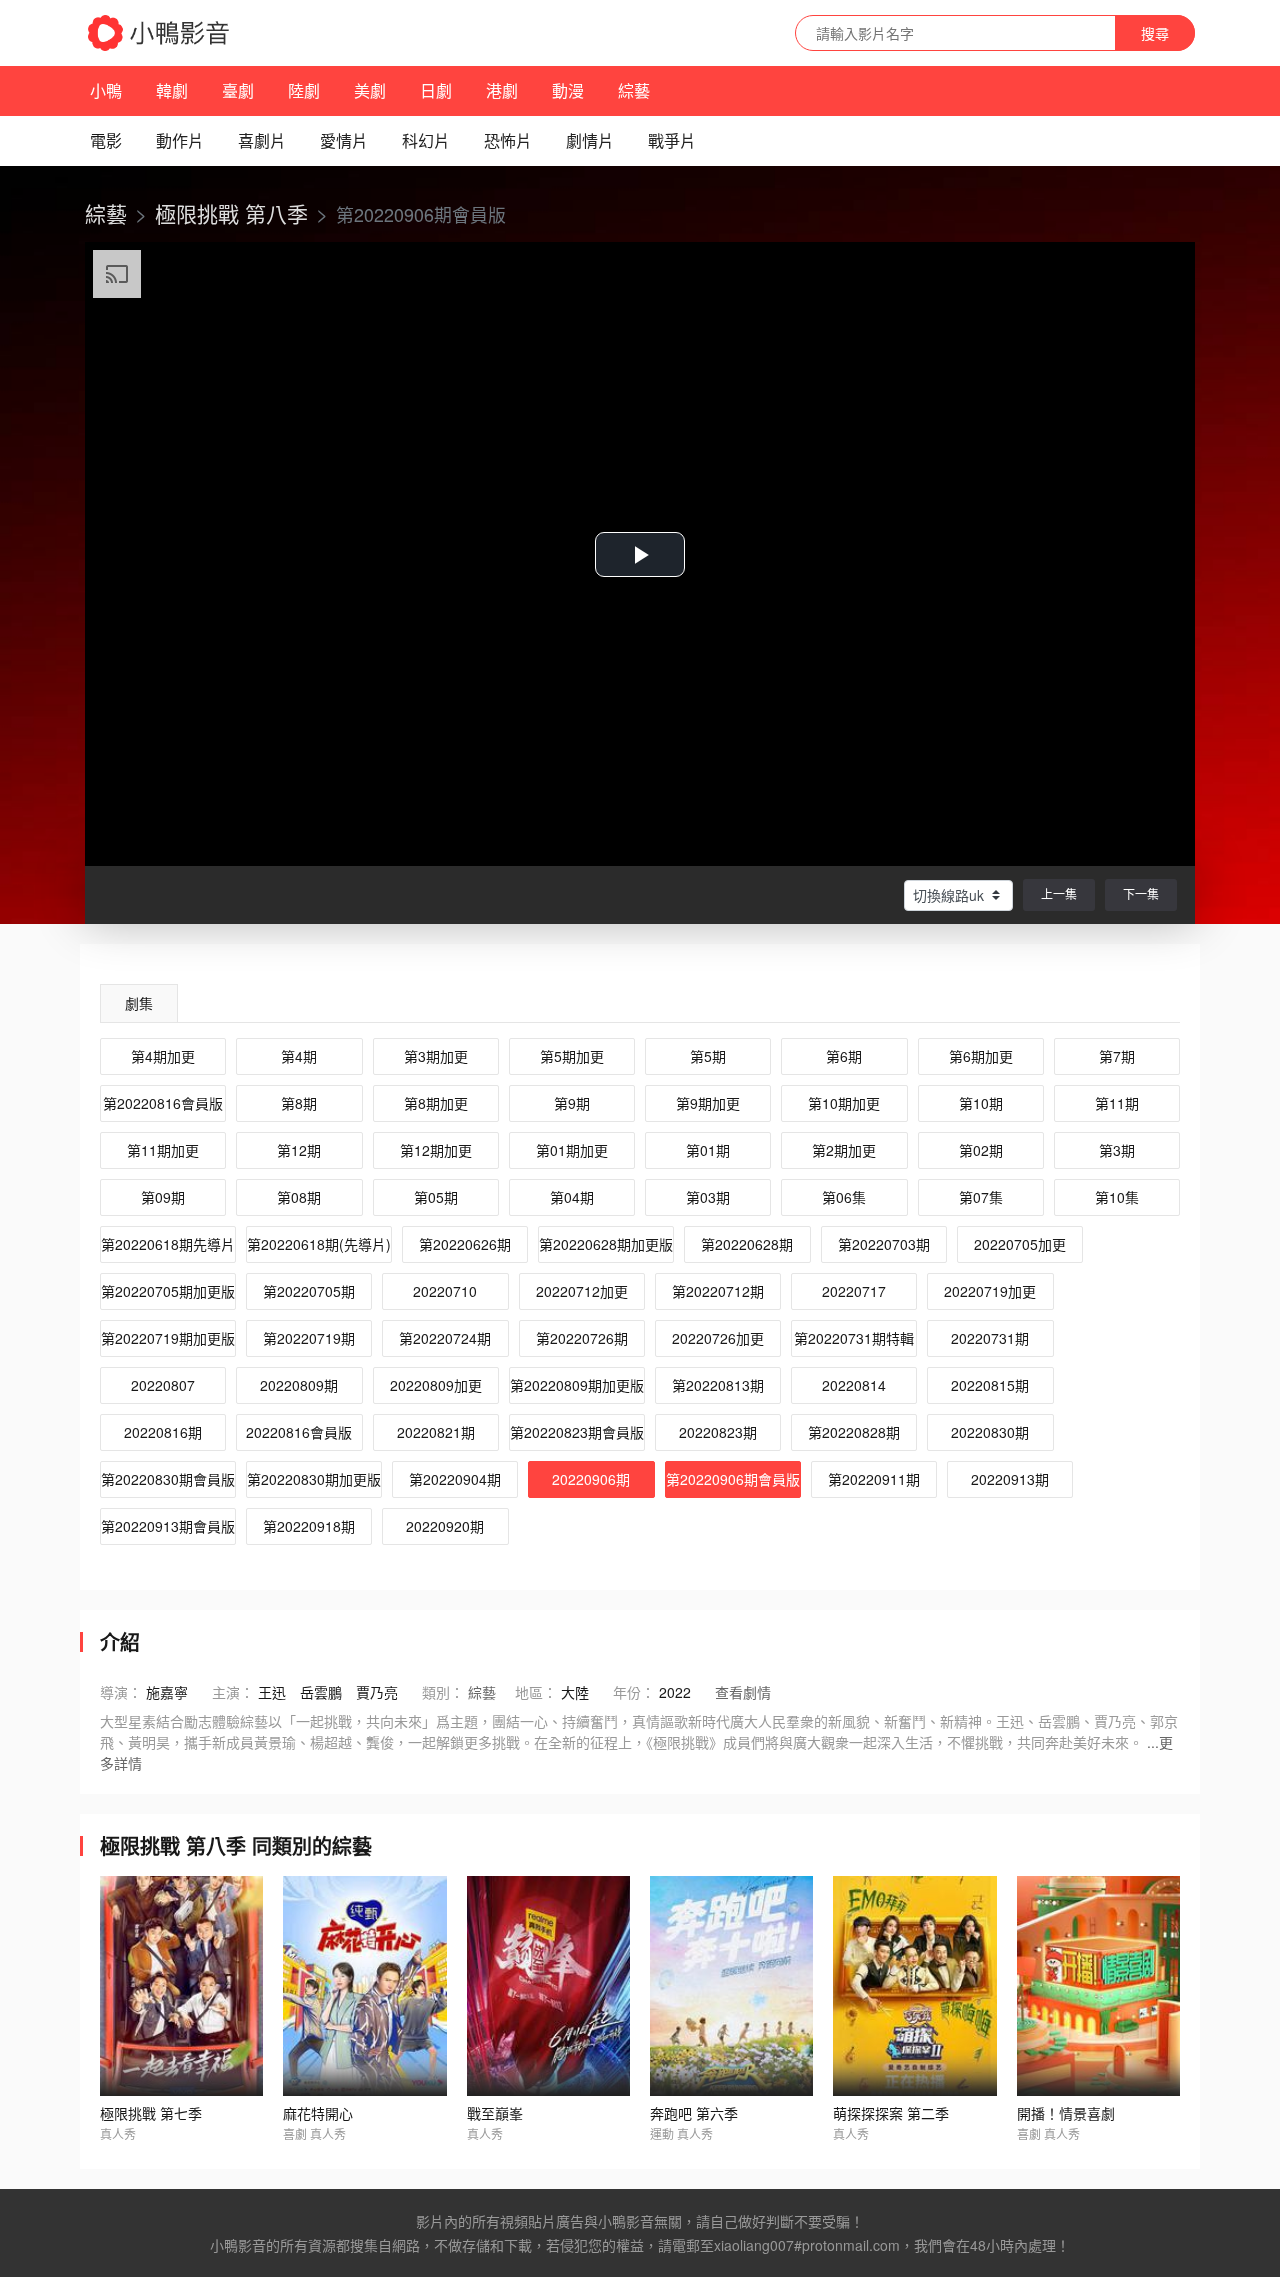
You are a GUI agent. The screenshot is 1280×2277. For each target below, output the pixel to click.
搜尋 (1155, 33)
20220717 (854, 1291)
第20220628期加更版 (606, 1244)
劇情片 (590, 140)
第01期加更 (572, 1150)
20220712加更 (582, 1291)
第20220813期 (718, 1385)
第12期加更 (436, 1150)
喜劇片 (262, 140)
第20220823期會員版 (577, 1432)
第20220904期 (455, 1479)
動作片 (180, 140)
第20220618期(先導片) (319, 1244)
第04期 (572, 1197)
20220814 (854, 1385)
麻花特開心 (318, 2113)
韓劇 (172, 90)
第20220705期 (309, 1291)
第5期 (708, 1056)
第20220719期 (309, 1338)
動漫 (568, 90)
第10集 (1117, 1197)
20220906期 (591, 1479)
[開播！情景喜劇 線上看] (1098, 1986)
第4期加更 (163, 1056)
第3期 (1117, 1150)
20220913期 (1010, 1479)
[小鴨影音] (160, 33)
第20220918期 (309, 1526)
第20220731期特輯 (854, 1338)
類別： (443, 1692)
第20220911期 (874, 1479)
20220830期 (990, 1432)
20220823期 (718, 1432)
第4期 (299, 1056)
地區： (536, 1692)
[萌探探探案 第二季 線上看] (914, 1986)
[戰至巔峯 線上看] (548, 1986)
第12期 (299, 1150)
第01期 (708, 1150)
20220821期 (436, 1432)
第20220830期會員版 (168, 1479)
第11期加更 (163, 1150)
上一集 (1059, 893)
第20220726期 (582, 1338)
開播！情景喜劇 (1066, 2113)
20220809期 (299, 1385)
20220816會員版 (299, 1432)
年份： (634, 1692)
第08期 (299, 1197)
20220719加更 (990, 1291)
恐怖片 (508, 140)
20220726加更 (718, 1338)
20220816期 (163, 1432)
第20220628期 (747, 1244)
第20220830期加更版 (314, 1479)
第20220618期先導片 (168, 1244)
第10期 (981, 1103)
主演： (233, 1692)
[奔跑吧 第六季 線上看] (731, 1986)
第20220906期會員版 (733, 1479)
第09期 (163, 1197)
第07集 (981, 1197)
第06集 (844, 1197)
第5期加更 (572, 1056)
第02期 (981, 1150)
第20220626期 (465, 1244)
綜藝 (634, 90)
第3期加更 (436, 1056)
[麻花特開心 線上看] (364, 1986)
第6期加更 (981, 1056)
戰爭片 (672, 140)
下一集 (1141, 893)
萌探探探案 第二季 (891, 2113)
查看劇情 (743, 1692)
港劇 (502, 90)
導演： (121, 1692)
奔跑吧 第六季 (694, 2113)
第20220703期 (884, 1244)
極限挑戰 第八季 (231, 213)
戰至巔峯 (495, 2113)
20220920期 (445, 1526)
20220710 (445, 1291)
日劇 (436, 90)
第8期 (299, 1103)
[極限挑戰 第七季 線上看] (181, 1986)
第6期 (844, 1056)
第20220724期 (445, 1338)
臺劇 (238, 90)
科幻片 (426, 140)
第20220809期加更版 (577, 1385)
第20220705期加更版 (168, 1291)
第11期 (1117, 1103)
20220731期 (990, 1338)
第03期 (708, 1197)
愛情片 (344, 140)
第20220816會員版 (163, 1103)
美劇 (370, 90)
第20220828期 (854, 1432)
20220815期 (990, 1385)
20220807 (163, 1385)
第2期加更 (844, 1150)
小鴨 (106, 90)
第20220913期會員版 (168, 1526)
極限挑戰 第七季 (151, 2113)
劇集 (139, 1003)
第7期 (1117, 1056)
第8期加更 (436, 1103)
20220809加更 (436, 1385)
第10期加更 (844, 1103)
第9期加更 (708, 1103)
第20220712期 (718, 1291)
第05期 (436, 1197)
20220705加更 (1020, 1244)
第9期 (572, 1103)
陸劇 (304, 90)
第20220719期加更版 (168, 1338)
